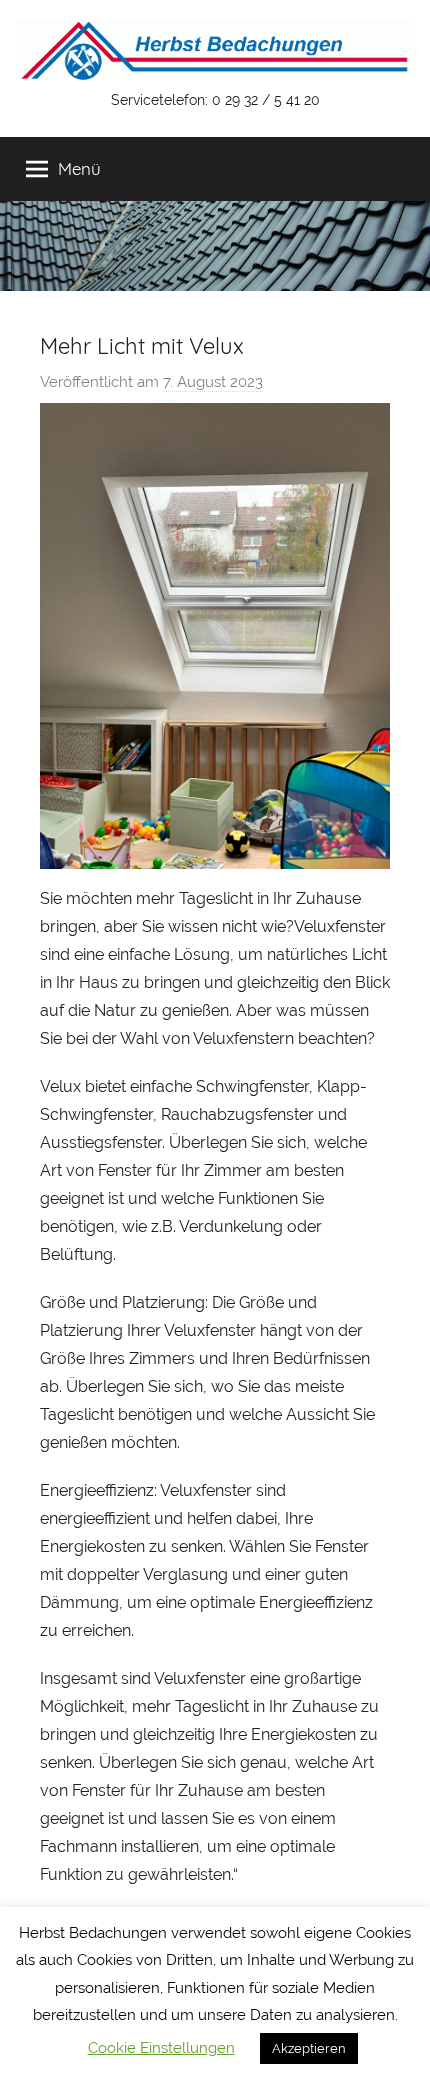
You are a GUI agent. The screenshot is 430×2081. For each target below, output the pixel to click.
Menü (79, 168)
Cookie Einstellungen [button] (161, 2048)
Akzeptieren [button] (309, 2048)
